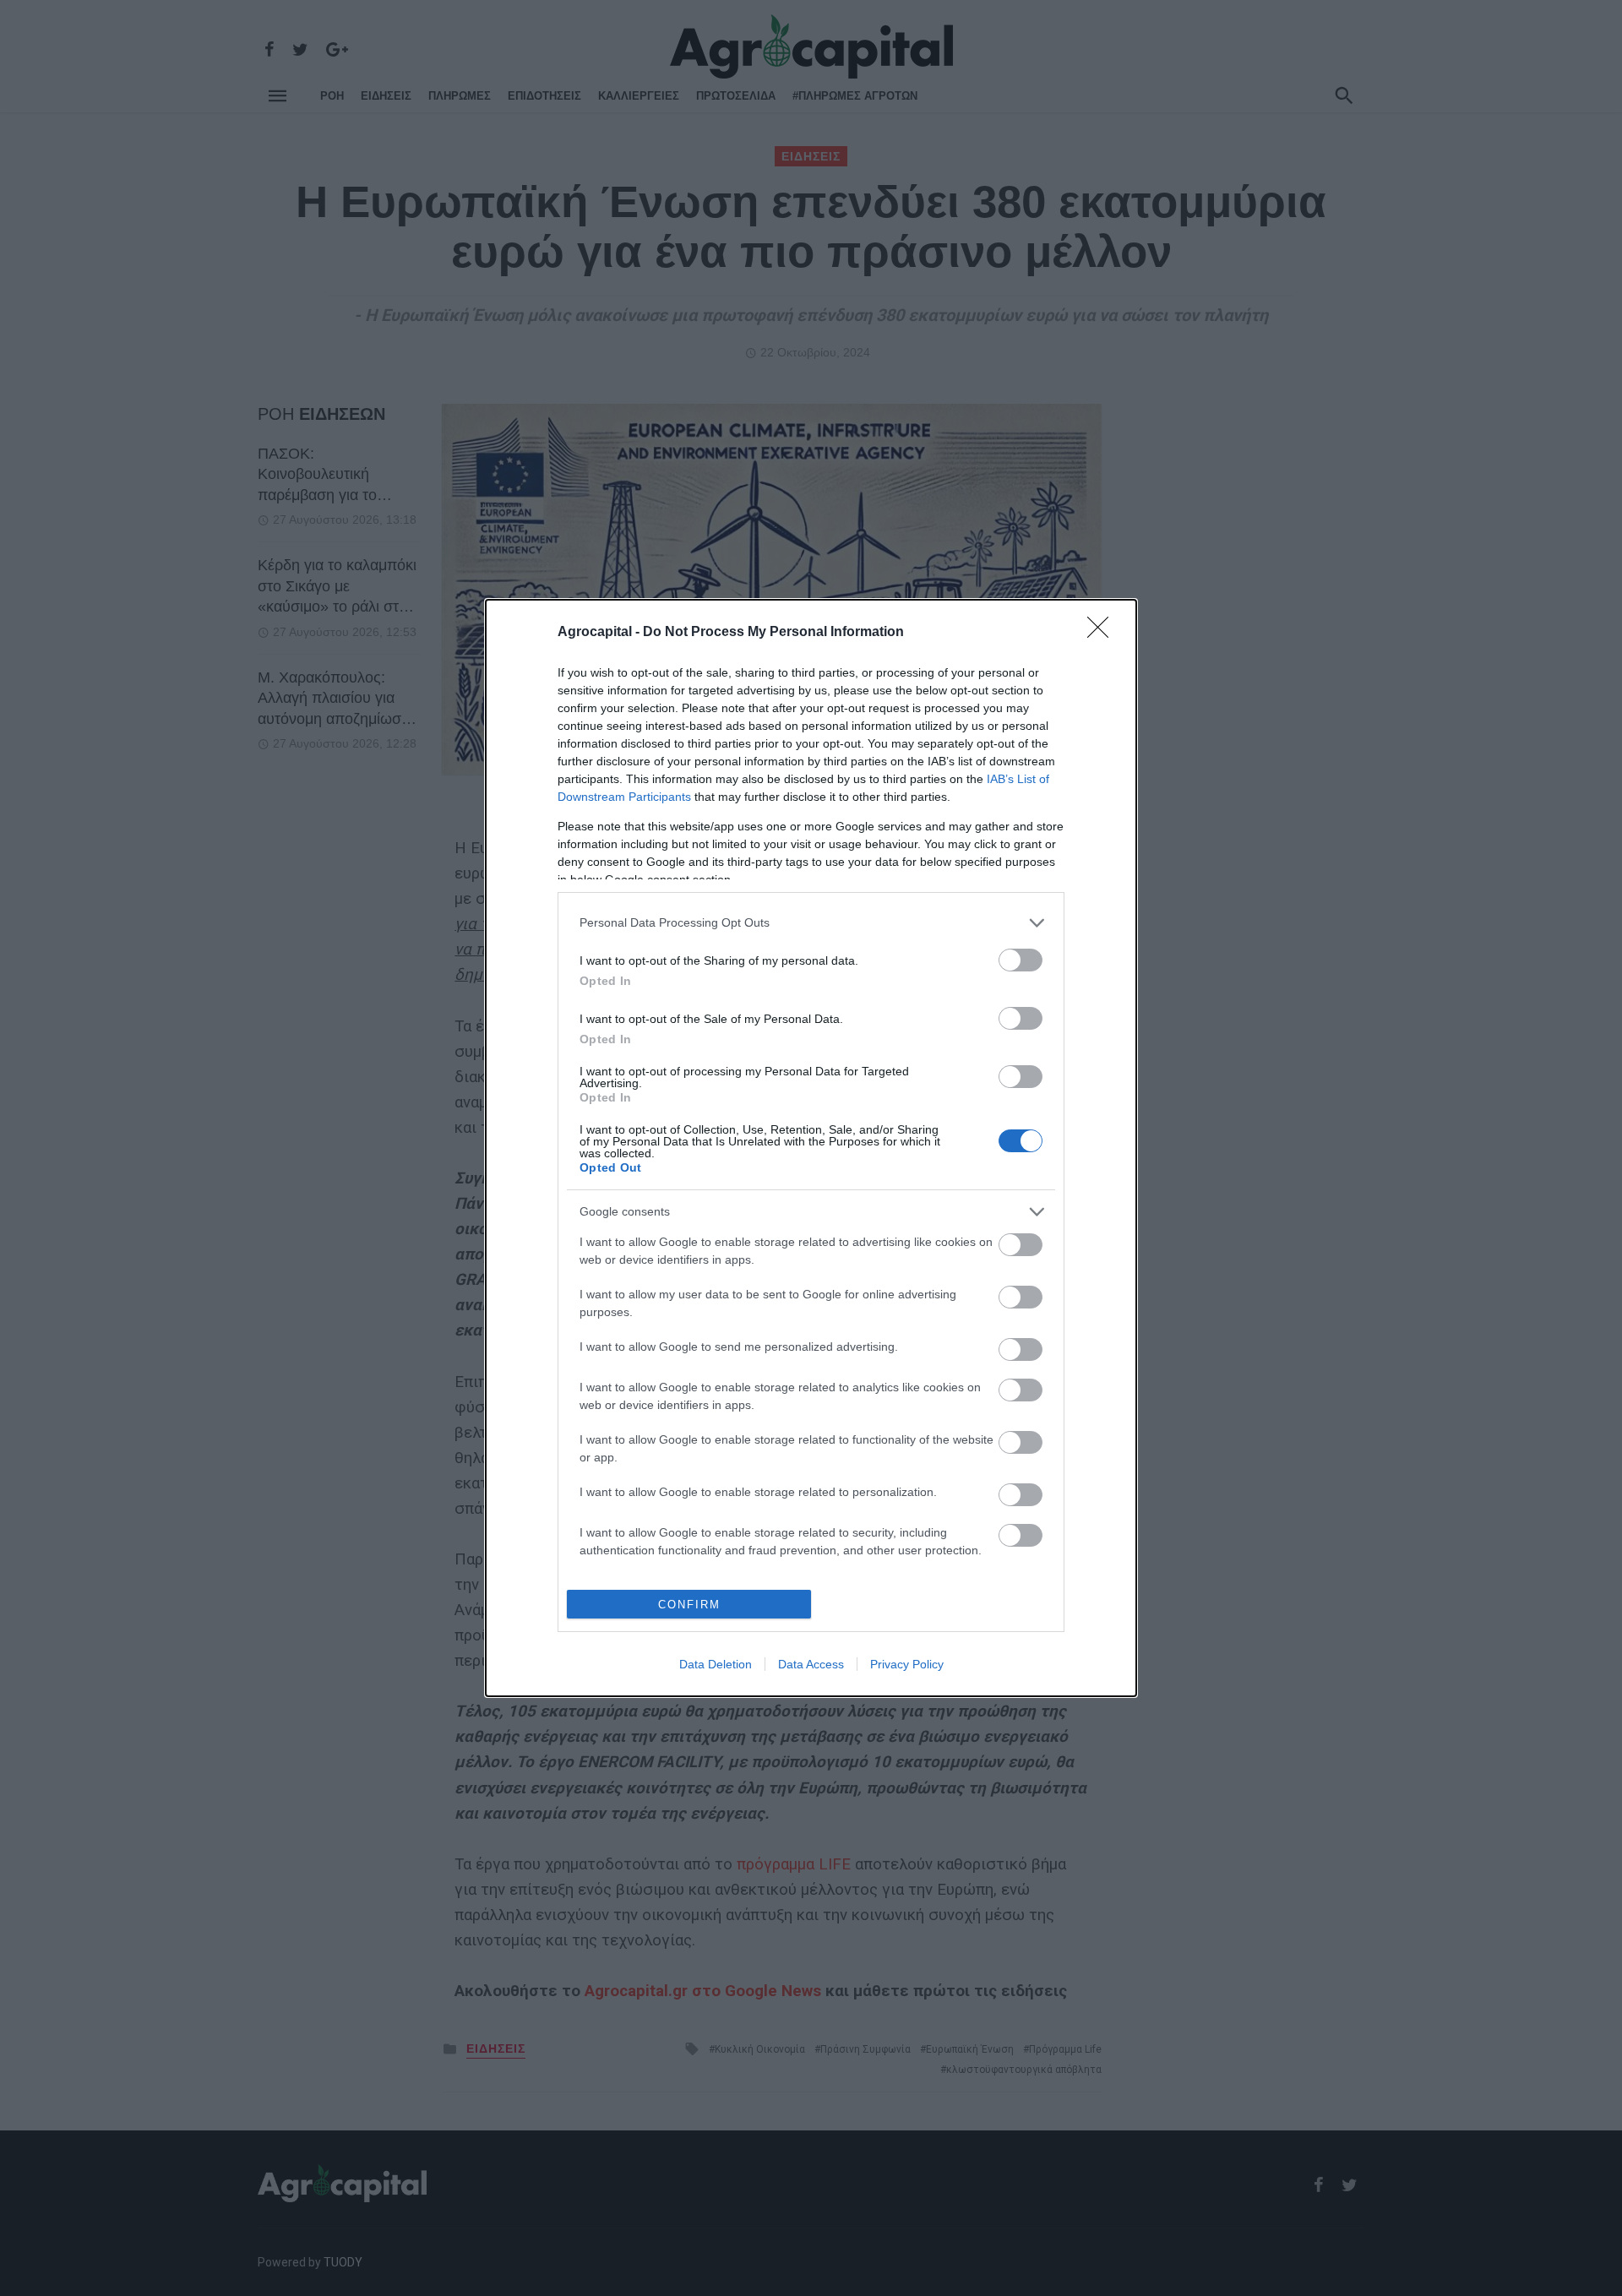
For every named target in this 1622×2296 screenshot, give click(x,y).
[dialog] (811, 1148)
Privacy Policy (907, 1664)
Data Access (811, 1664)
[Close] (1103, 633)
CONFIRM (689, 1605)
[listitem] (811, 923)
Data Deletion (716, 1664)
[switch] (1021, 960)
